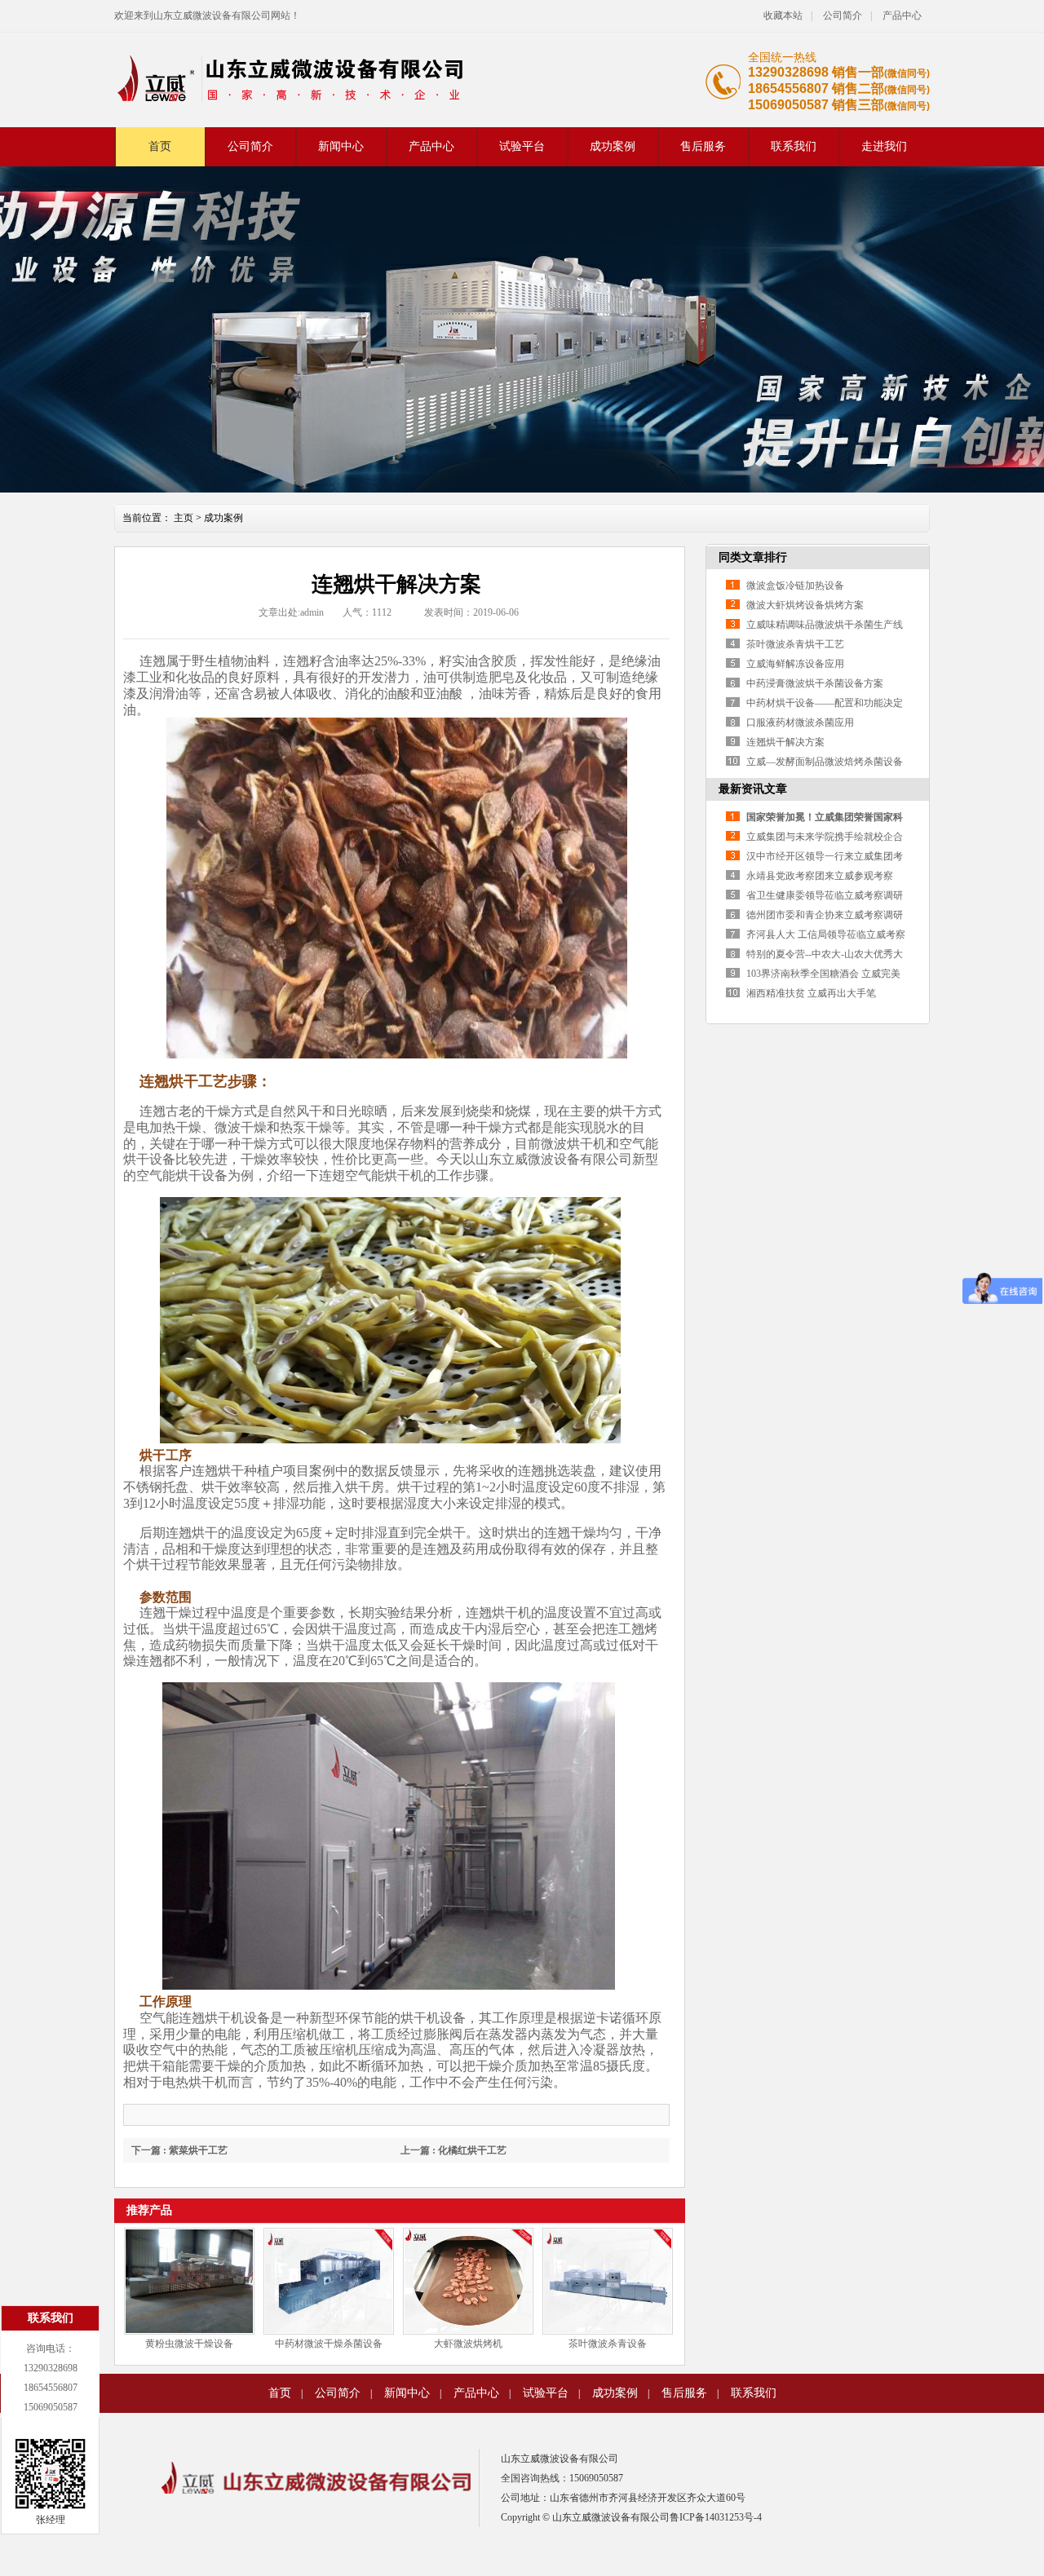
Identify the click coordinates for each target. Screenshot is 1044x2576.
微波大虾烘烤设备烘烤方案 (805, 605)
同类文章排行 (753, 557)
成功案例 (223, 518)
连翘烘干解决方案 (785, 742)
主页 (184, 518)
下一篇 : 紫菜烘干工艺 (179, 2150)
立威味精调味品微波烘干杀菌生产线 (825, 625)
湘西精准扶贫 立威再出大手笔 (811, 993)
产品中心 (902, 15)
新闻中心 (407, 2393)
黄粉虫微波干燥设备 (189, 2344)
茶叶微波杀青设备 (608, 2344)
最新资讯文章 (753, 789)
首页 (160, 146)
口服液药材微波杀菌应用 (800, 722)
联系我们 (754, 2393)
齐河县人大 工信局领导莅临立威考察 (826, 935)
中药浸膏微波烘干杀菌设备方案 (815, 683)
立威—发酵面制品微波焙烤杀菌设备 (825, 762)
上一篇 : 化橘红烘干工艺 (453, 2150)
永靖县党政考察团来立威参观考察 (820, 876)
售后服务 (684, 2393)
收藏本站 (783, 15)
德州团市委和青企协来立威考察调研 (825, 915)
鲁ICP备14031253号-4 (716, 2517)
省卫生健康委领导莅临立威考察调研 (825, 895)
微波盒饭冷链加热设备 (795, 585)
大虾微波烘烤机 (468, 2344)
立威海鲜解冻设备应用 (795, 664)
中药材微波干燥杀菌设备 (329, 2344)
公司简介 (841, 15)
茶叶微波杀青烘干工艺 (795, 644)
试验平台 (546, 2393)
